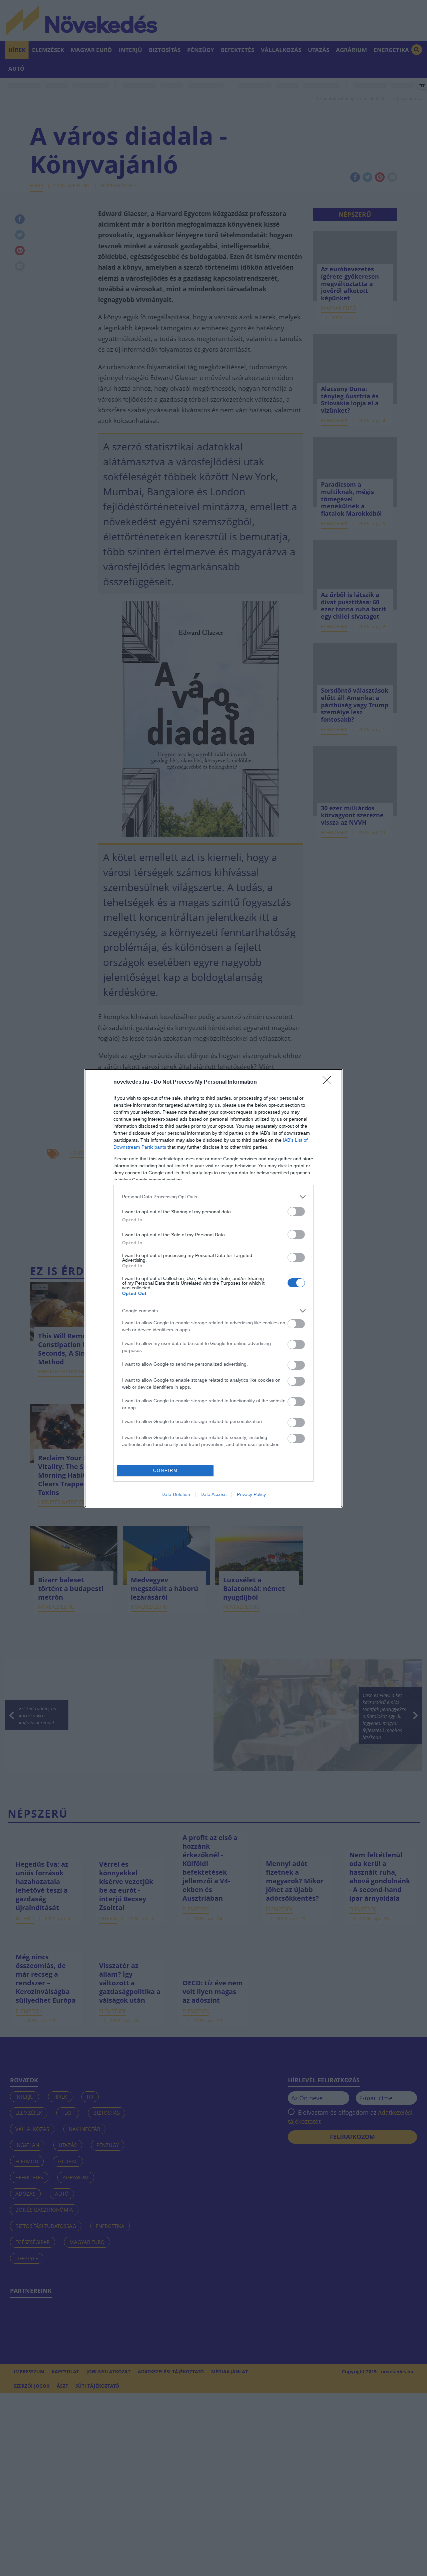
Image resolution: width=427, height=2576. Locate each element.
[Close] (329, 1082)
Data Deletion (176, 1494)
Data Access (213, 1494)
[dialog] (213, 1288)
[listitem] (213, 1197)
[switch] (296, 1211)
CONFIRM (165, 1470)
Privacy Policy (251, 1494)
